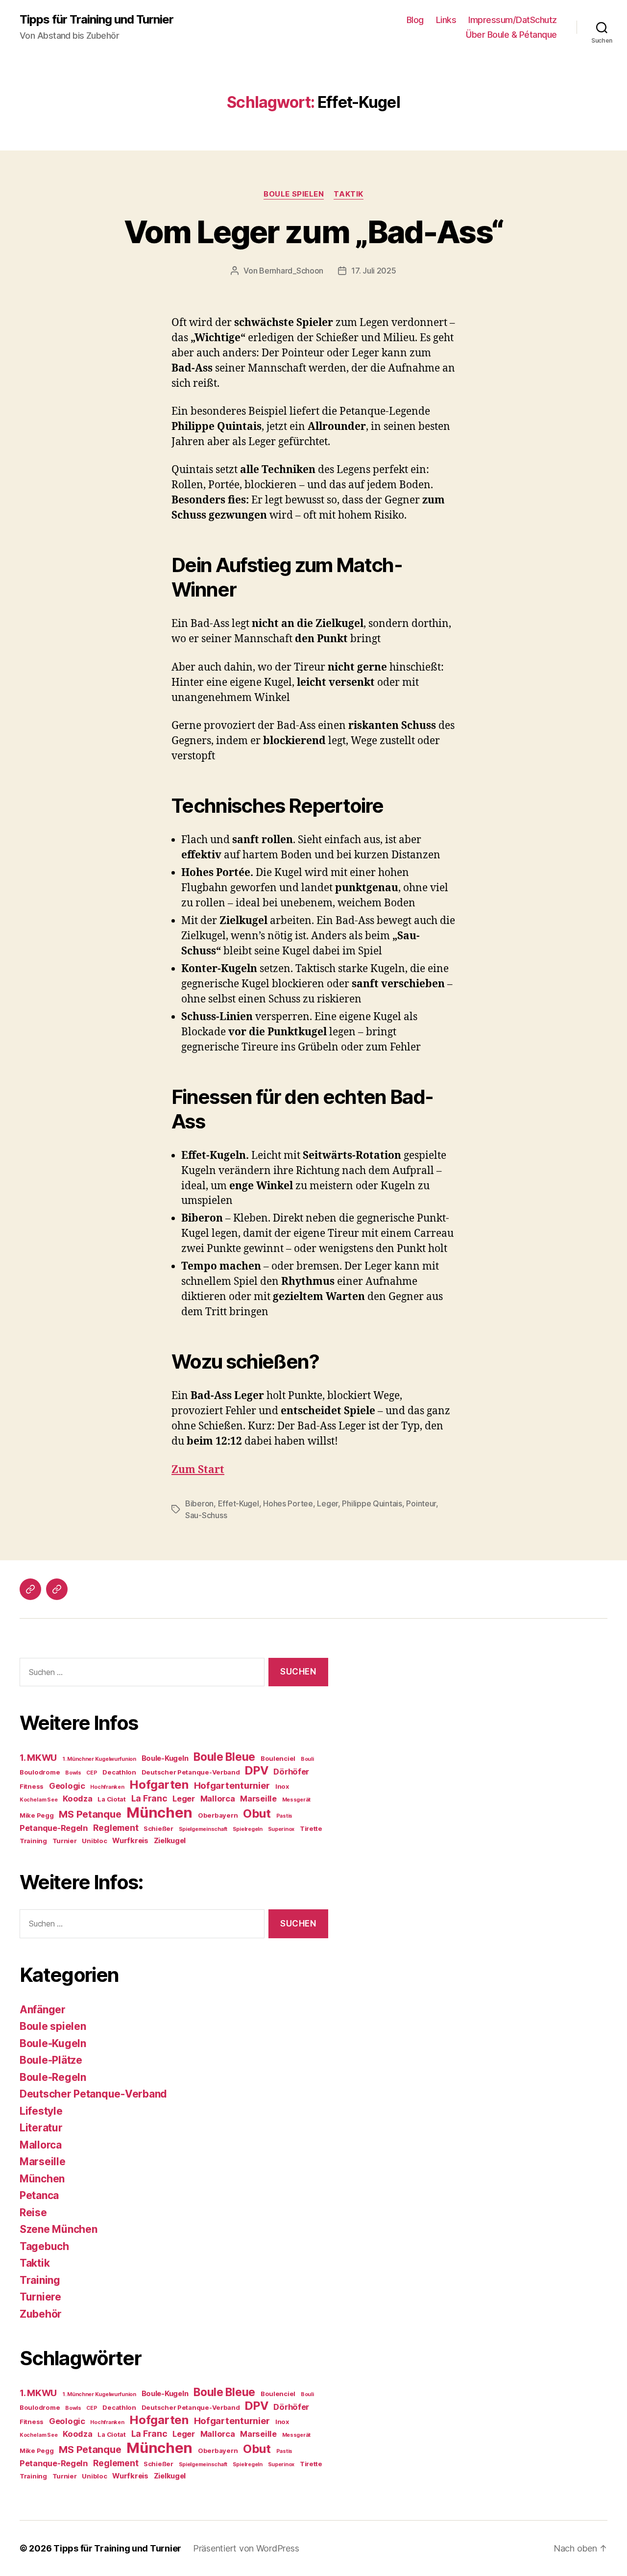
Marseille (258, 1799)
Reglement (116, 1828)
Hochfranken (107, 1787)
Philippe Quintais (372, 1503)
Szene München (59, 2229)
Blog (415, 20)
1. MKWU (38, 1758)
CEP (92, 1773)
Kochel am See (39, 1800)
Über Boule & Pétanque (511, 35)
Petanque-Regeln (54, 1828)
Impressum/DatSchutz (513, 20)
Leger (327, 1503)
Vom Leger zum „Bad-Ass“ (314, 232)
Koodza (77, 1799)
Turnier (65, 1841)
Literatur (41, 2128)
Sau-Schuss (206, 1515)
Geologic (67, 1786)
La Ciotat (112, 1799)
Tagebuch (44, 2246)
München (159, 1813)
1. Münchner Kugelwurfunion (99, 1759)
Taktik (348, 194)
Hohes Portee (288, 1503)
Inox (282, 1786)
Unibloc (94, 1841)
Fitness (32, 1786)
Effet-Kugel (239, 1503)
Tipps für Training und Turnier (96, 20)
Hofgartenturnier (232, 1786)
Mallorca (218, 1799)
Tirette (311, 1828)
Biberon (199, 1503)
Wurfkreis (130, 1841)
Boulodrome (40, 1772)
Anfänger (43, 2010)
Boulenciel (278, 1758)
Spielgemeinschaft (203, 1829)
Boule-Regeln (53, 2077)
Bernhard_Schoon (291, 271)
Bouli (307, 1759)
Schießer (158, 1828)
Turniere (40, 2297)
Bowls (73, 1773)
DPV (256, 1770)
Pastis (284, 1816)
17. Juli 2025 (374, 271)
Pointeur (421, 1503)
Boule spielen (294, 194)
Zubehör (41, 2314)
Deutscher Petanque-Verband (191, 1772)
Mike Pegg (37, 1815)
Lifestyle (41, 2111)
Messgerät (297, 1800)
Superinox (281, 1829)
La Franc (149, 1798)
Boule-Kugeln (165, 1758)
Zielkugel (170, 1841)
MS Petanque (90, 1814)
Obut (257, 1813)
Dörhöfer (291, 1772)
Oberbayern (218, 1815)
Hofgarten (159, 1785)
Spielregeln (248, 1829)
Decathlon (119, 1772)
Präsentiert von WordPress (246, 2548)
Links (446, 20)
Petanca (39, 2195)
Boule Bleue (224, 1757)
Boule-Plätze (51, 2060)
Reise (33, 2213)
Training (33, 1841)
